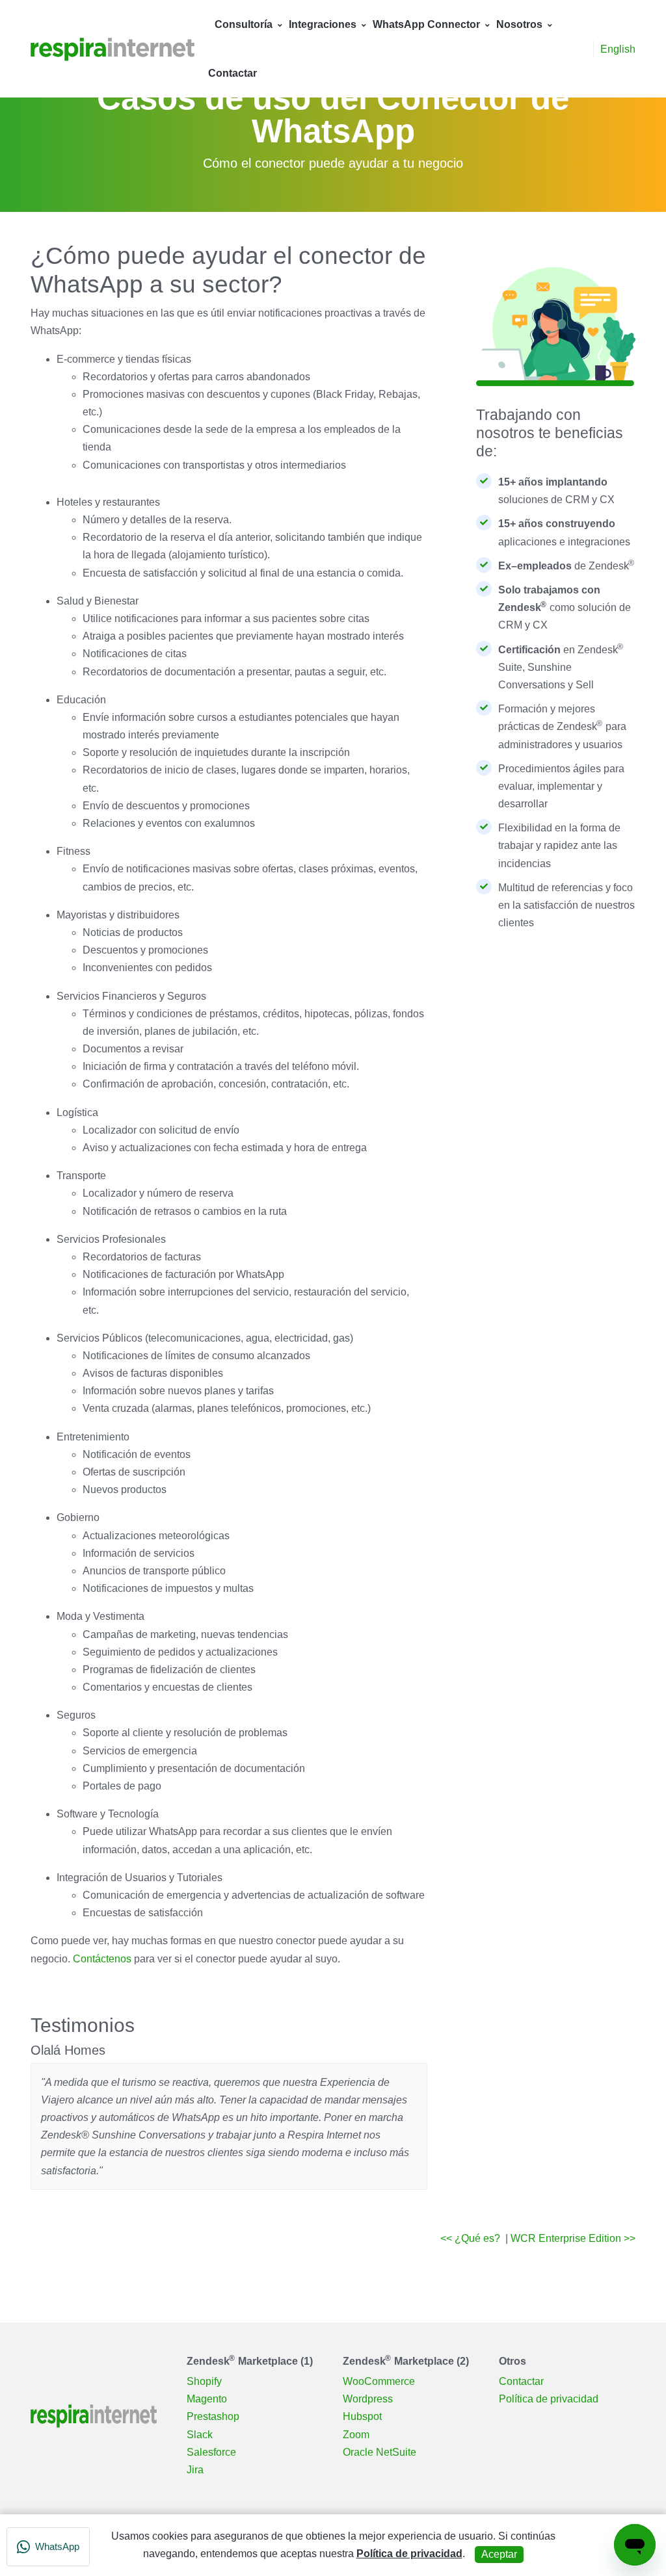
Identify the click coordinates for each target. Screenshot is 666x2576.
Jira (195, 2470)
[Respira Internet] (113, 48)
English (618, 49)
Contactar (233, 73)
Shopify (204, 2381)
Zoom (356, 2435)
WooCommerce (379, 2381)
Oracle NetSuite (380, 2452)
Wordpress (368, 2399)
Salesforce (211, 2452)
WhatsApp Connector (426, 24)
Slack (200, 2435)
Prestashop (213, 2416)
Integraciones (323, 24)
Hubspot (362, 2416)
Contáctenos (102, 1959)
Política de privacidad (549, 2399)
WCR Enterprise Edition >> (573, 2238)
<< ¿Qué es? (472, 2238)
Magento (207, 2399)
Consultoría (244, 24)
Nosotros (519, 24)
